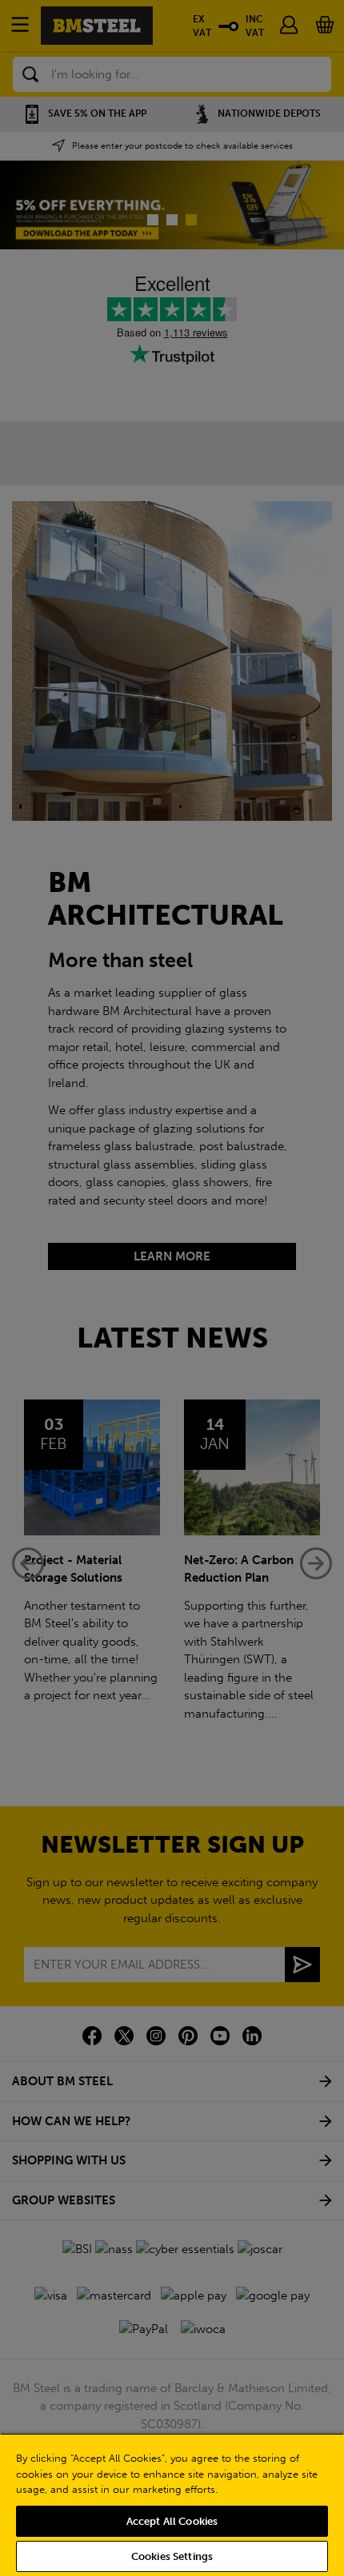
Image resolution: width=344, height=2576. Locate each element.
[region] (172, 2504)
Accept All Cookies (172, 2521)
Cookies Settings (172, 2556)
